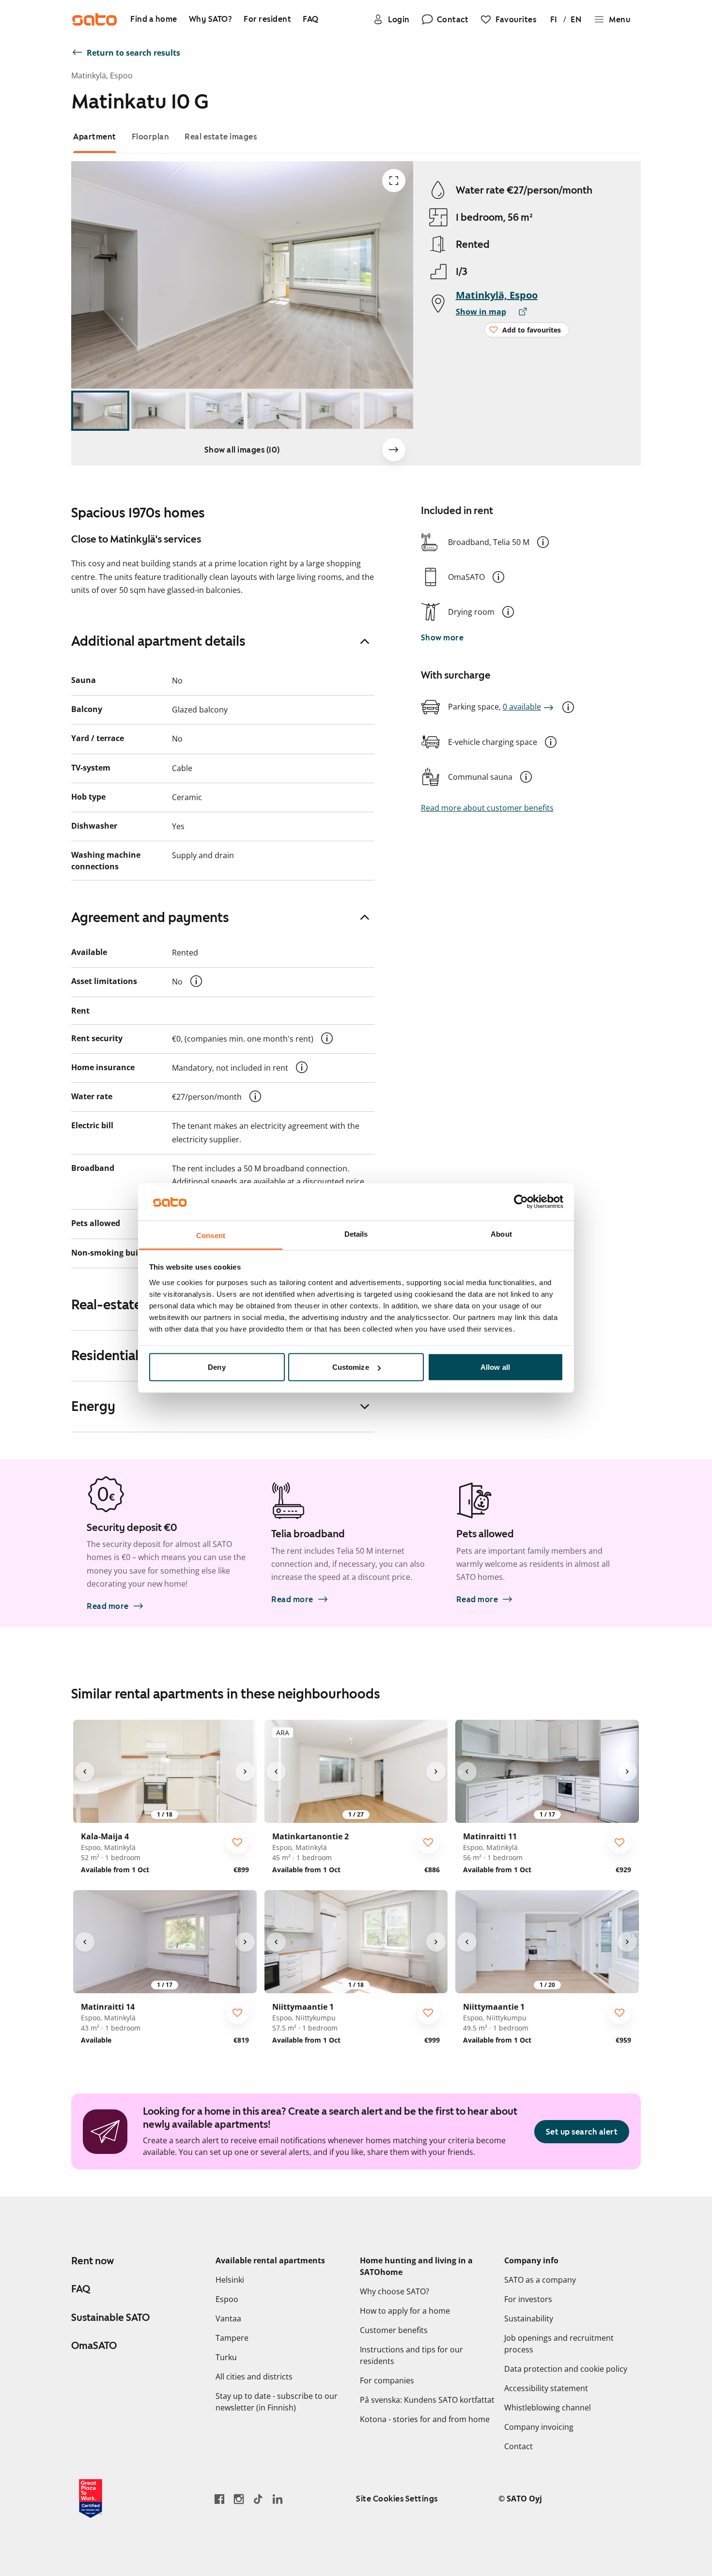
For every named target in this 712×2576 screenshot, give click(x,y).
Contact (519, 2446)
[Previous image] (85, 1772)
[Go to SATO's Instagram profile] (239, 2499)
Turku (226, 2357)
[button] (543, 542)
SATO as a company (540, 2280)
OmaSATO (94, 2346)
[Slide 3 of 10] (217, 411)
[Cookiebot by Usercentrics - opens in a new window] (521, 1202)
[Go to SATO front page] (94, 19)
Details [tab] (356, 1234)
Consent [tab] (211, 1235)
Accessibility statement (546, 2388)
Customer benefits (394, 2330)
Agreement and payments (150, 917)
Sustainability (529, 2318)
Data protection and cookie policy (566, 2369)
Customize (351, 1367)
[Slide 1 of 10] (100, 411)
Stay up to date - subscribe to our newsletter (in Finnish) (277, 2402)
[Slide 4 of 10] (275, 411)
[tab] (95, 137)
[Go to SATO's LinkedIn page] (278, 2499)
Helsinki (230, 2280)
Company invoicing (539, 2427)
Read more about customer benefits (487, 808)
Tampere (232, 2338)
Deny (217, 1367)
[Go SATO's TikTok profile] (258, 2499)
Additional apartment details (158, 641)
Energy (93, 1406)
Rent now (93, 2261)
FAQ (81, 2289)
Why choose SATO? (395, 2291)
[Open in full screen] (394, 181)
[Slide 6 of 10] (391, 411)
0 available (522, 707)
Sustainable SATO (110, 2318)
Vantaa (228, 2318)
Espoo (227, 2299)
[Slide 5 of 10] (333, 411)
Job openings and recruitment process (559, 2344)
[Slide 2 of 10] (158, 411)
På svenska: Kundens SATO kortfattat (427, 2400)
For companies (387, 2380)
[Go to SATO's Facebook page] (219, 2499)
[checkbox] (237, 1842)
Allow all (495, 1367)
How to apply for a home (405, 2311)
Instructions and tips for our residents (411, 2355)
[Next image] (394, 450)
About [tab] (501, 1234)
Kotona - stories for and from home (425, 2419)
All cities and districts (254, 2377)
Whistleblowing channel (548, 2408)
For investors (528, 2299)
